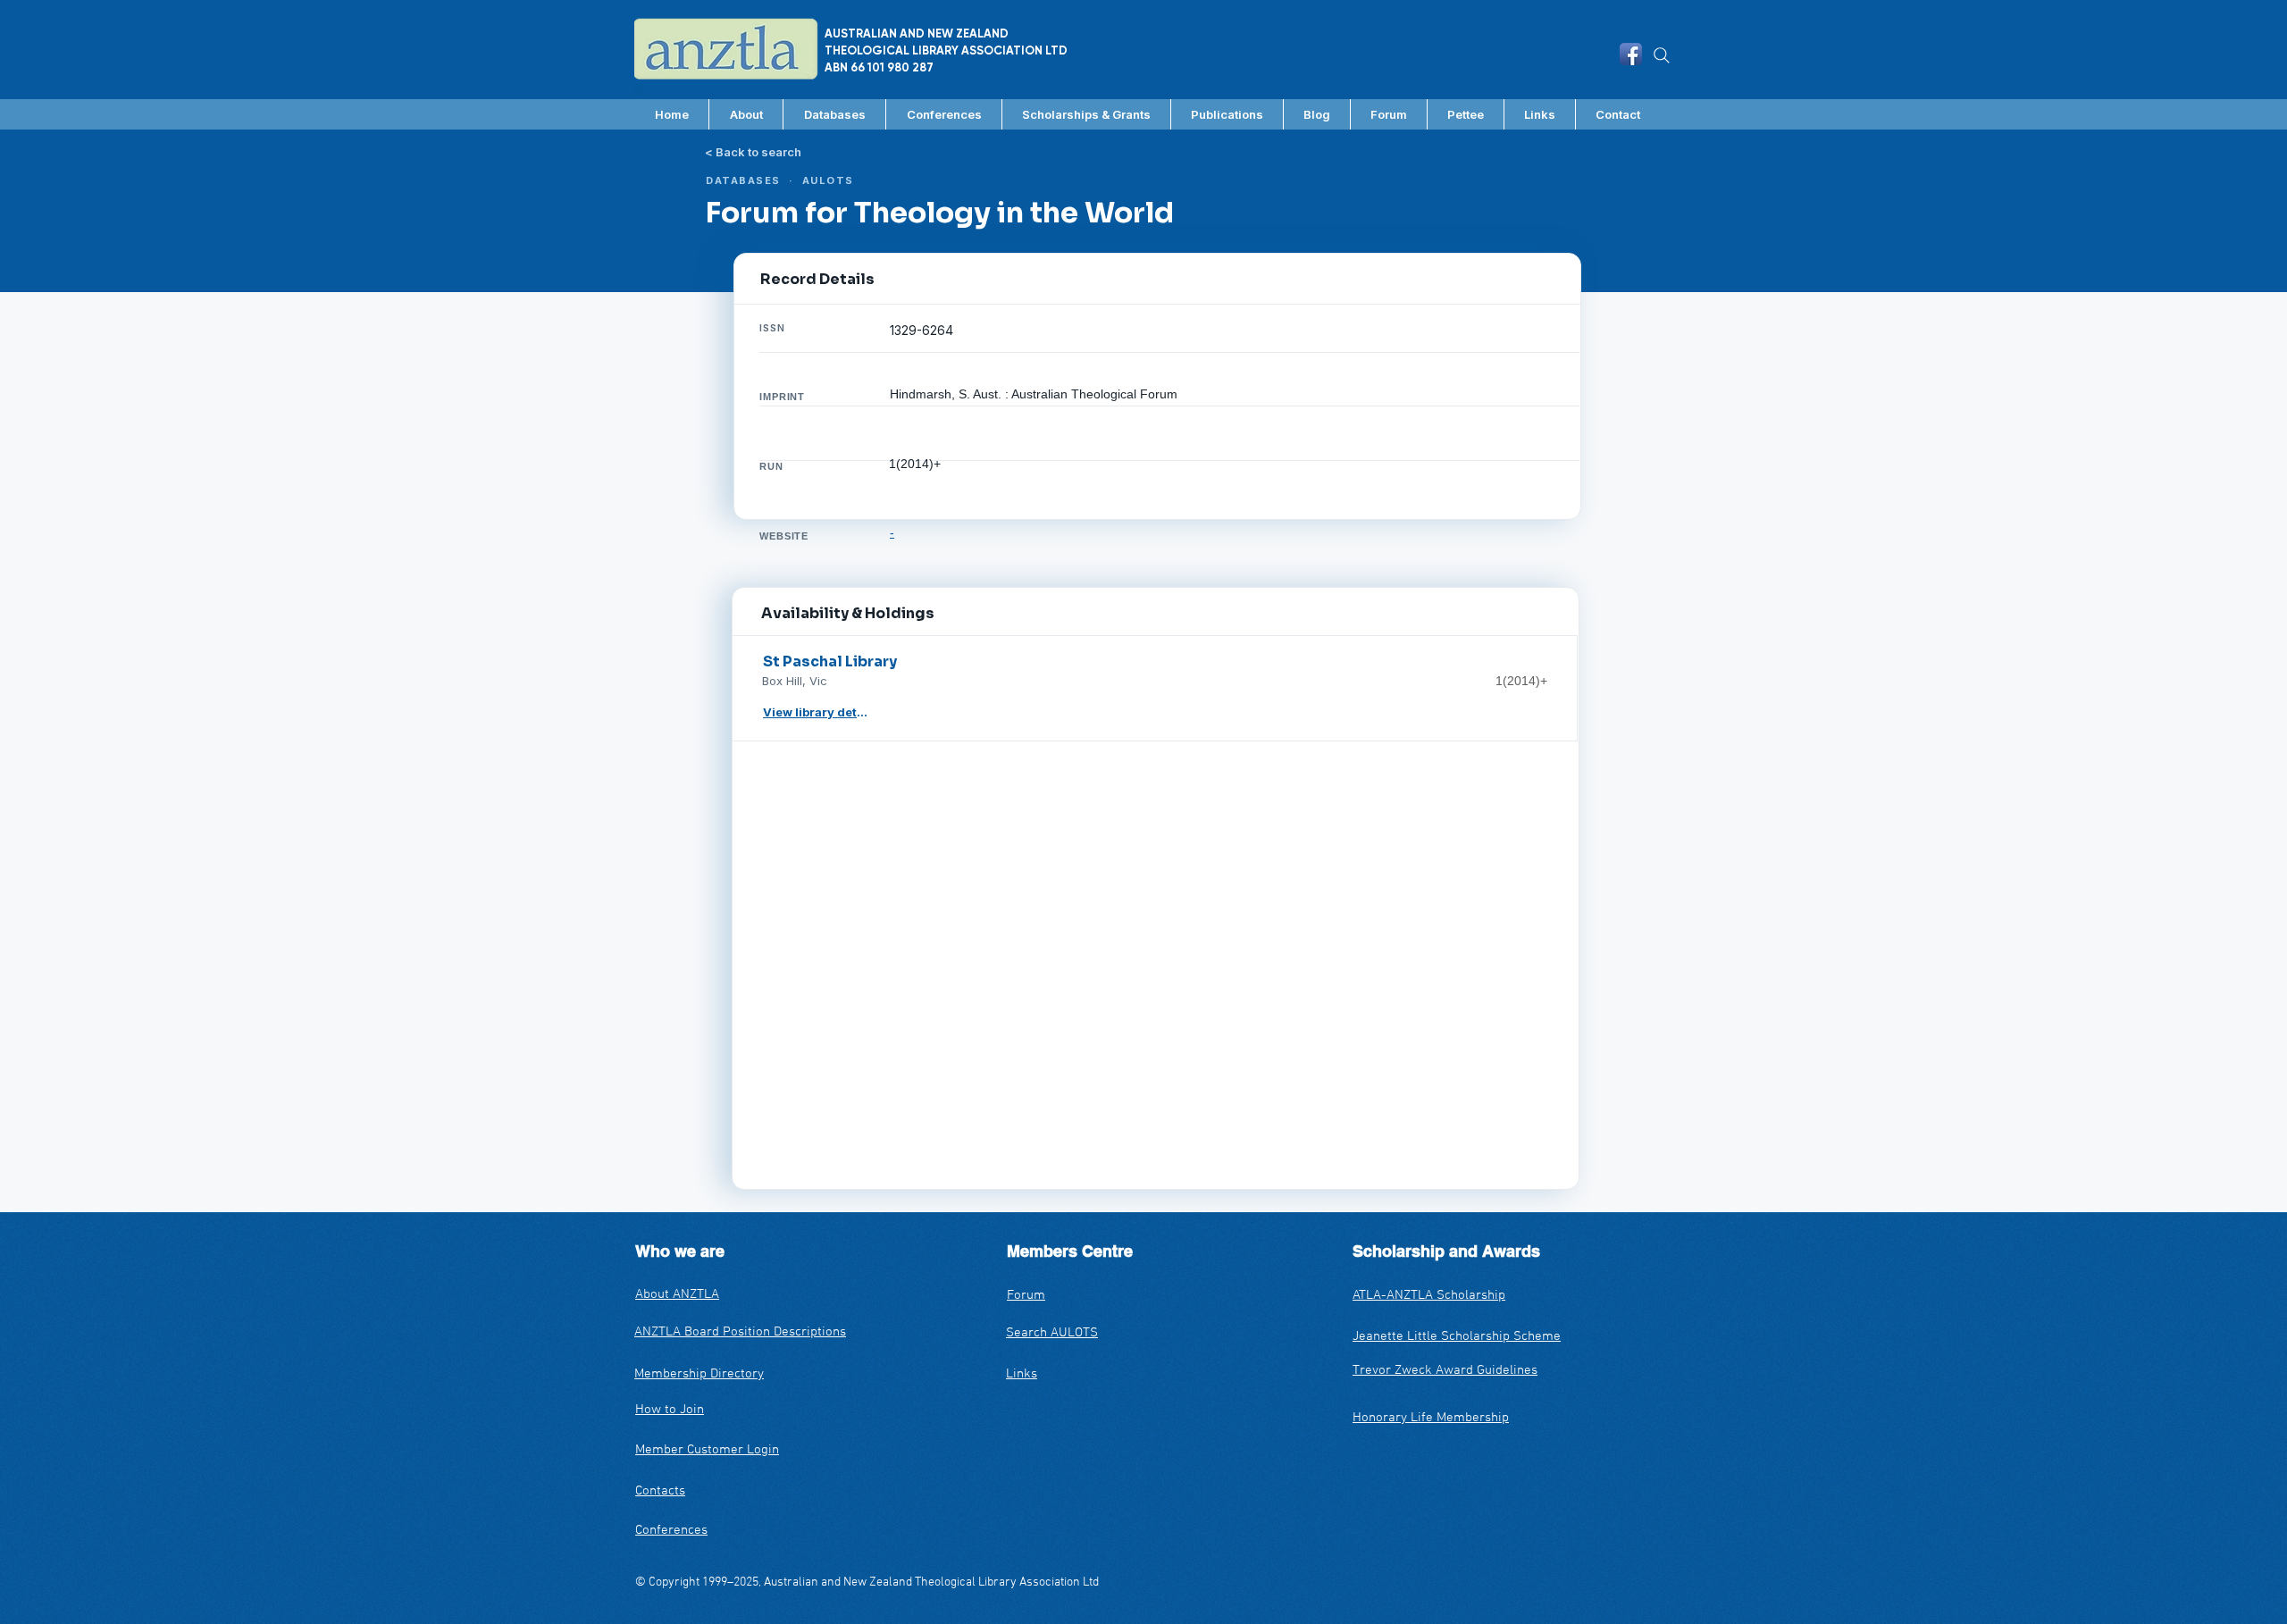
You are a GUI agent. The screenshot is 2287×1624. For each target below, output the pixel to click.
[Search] (1662, 55)
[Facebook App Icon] (1631, 54)
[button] (834, 114)
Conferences (671, 1530)
